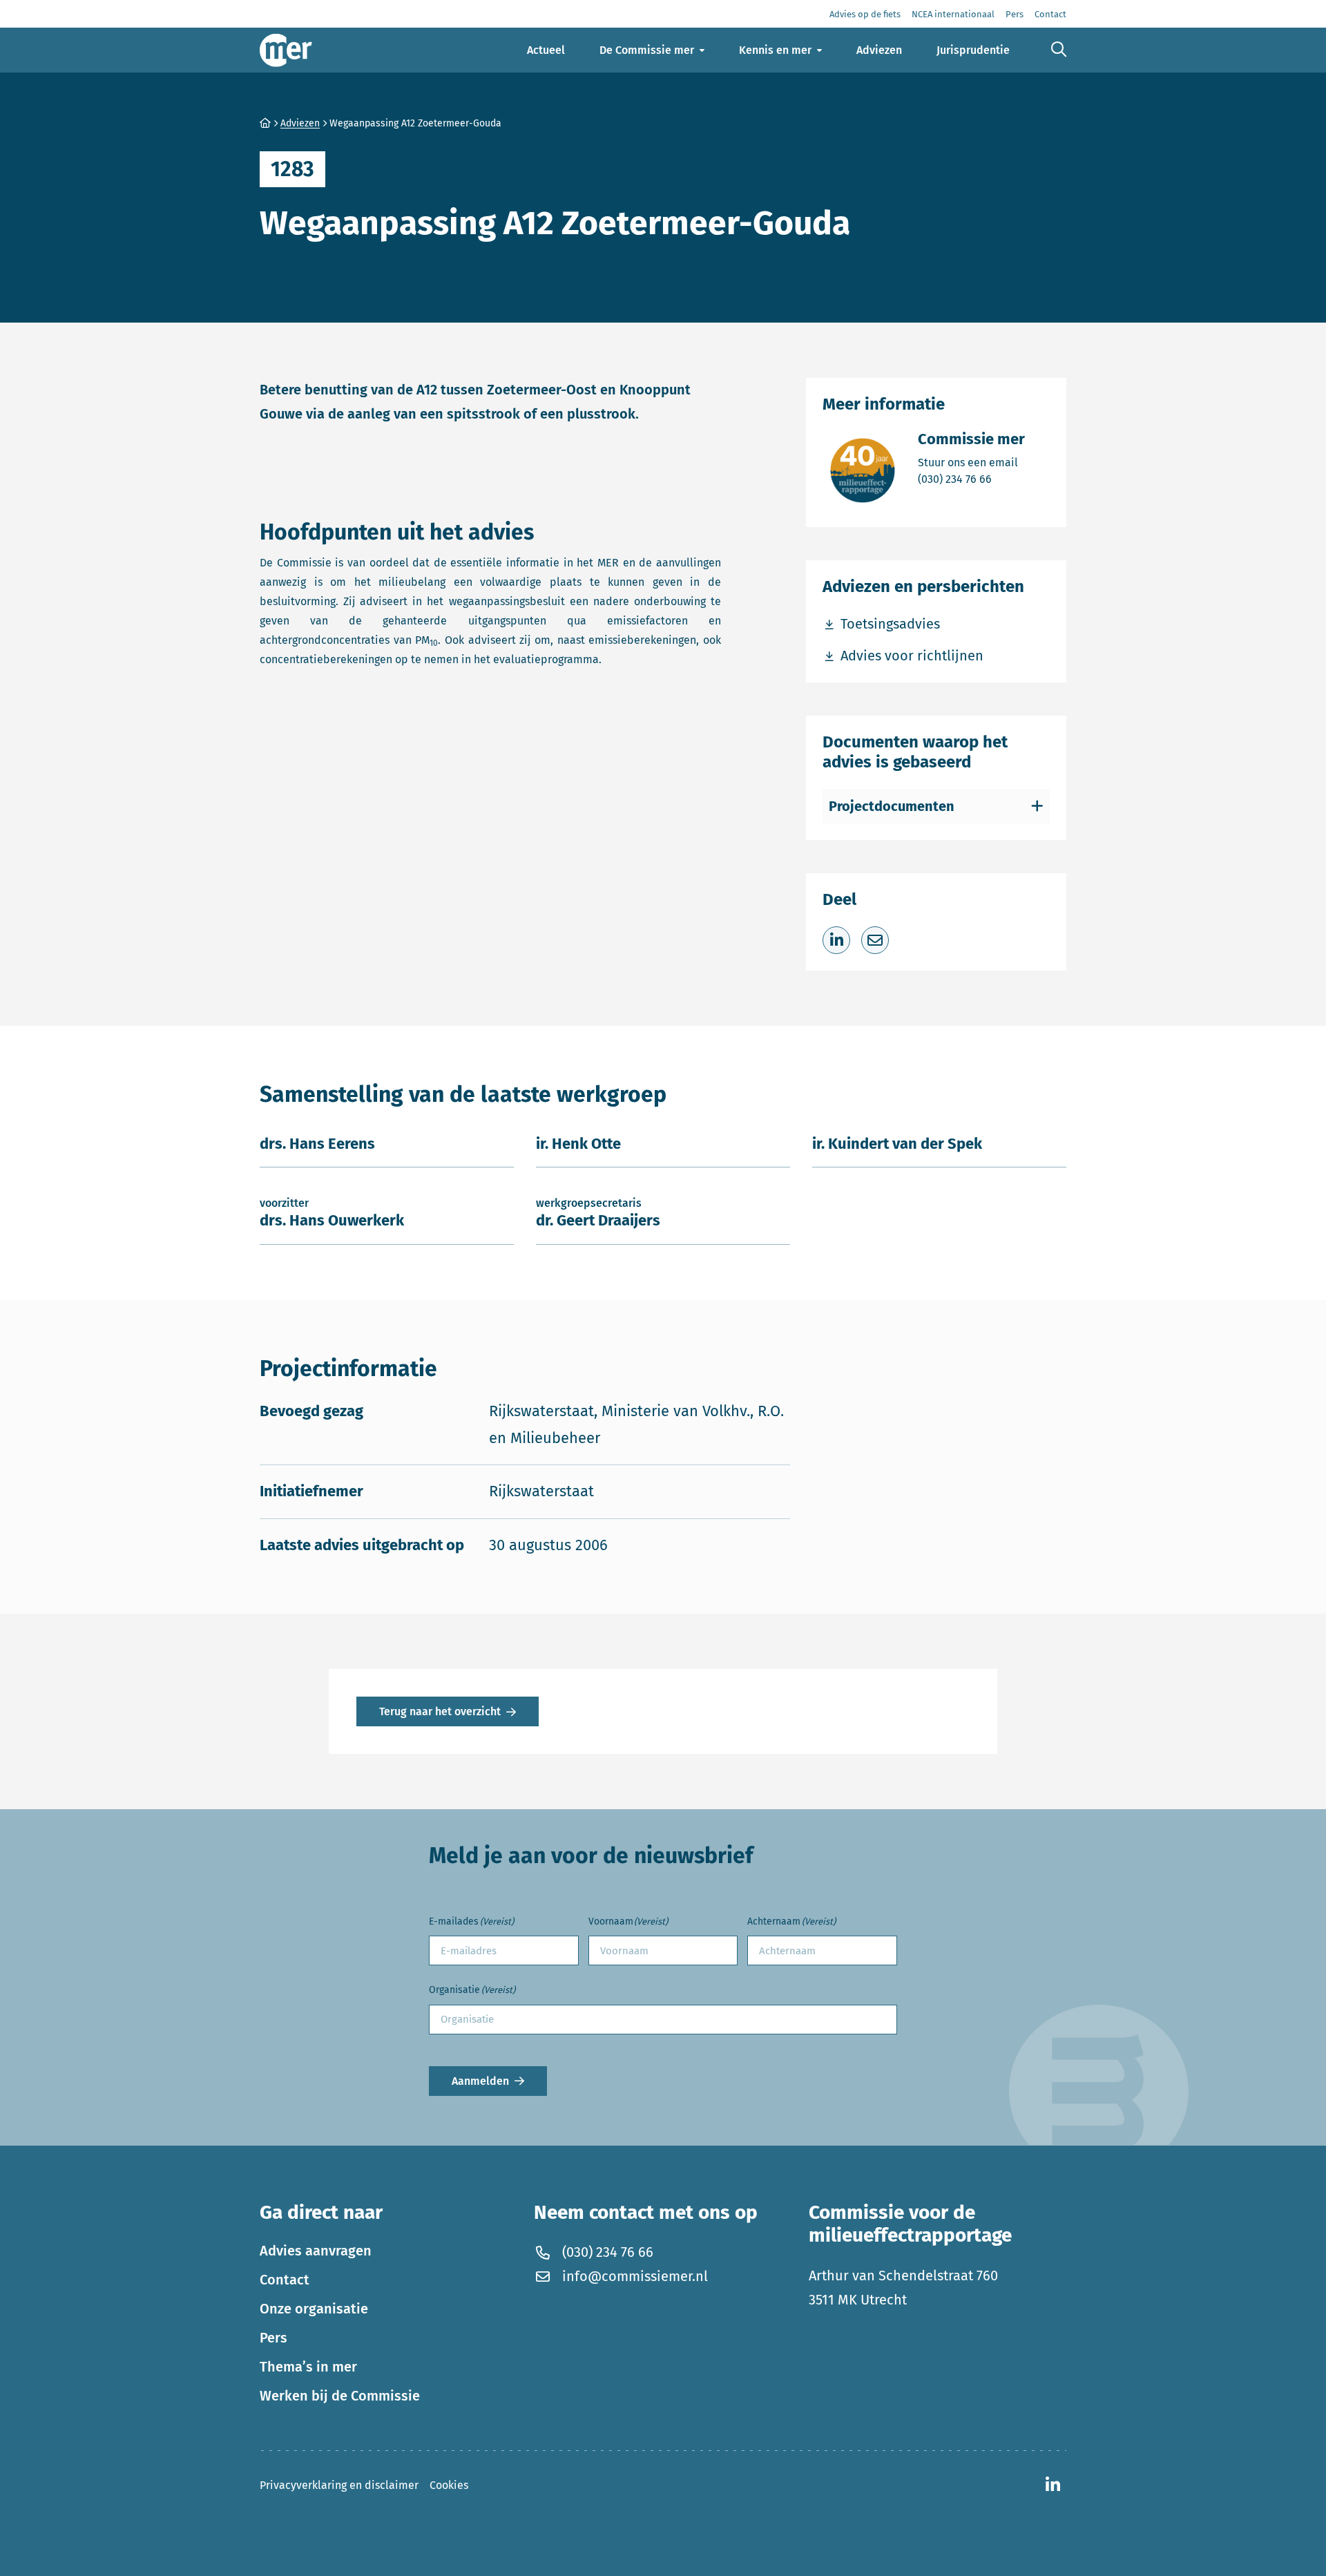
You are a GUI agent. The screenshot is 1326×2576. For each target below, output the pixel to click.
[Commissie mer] (286, 50)
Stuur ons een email (971, 462)
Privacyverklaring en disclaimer (339, 2485)
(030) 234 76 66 (971, 479)
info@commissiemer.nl (635, 2276)
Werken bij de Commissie (340, 2396)
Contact (285, 2280)
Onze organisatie (314, 2309)
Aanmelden (480, 2081)
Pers (273, 2338)
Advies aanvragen (316, 2251)
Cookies (449, 2485)
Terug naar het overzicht (440, 1711)
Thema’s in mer (308, 2367)
